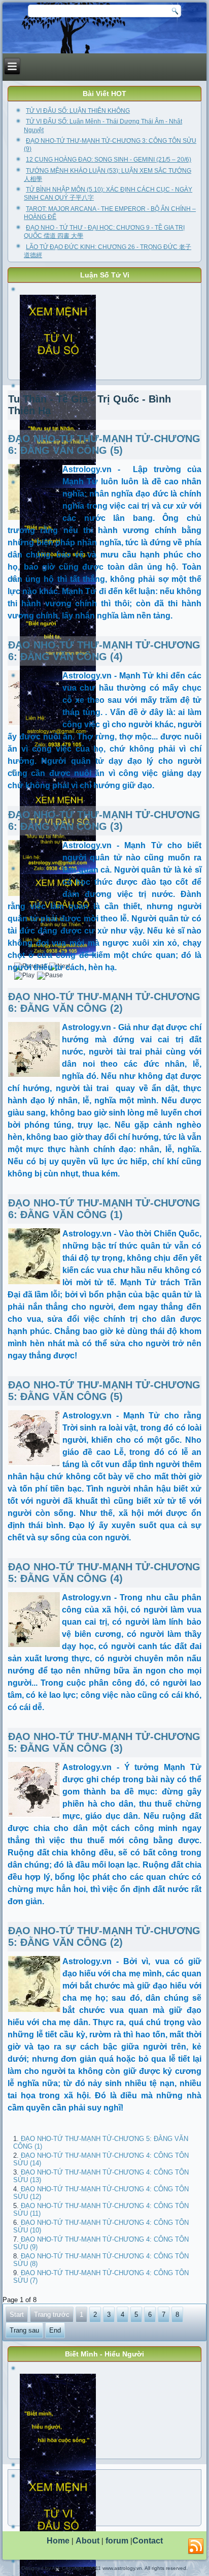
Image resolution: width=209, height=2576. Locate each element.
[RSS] (196, 2547)
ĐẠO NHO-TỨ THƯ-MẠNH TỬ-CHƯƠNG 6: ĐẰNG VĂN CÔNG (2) (104, 1002)
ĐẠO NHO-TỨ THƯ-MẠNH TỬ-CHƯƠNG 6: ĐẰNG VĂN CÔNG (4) (104, 651)
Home (58, 2541)
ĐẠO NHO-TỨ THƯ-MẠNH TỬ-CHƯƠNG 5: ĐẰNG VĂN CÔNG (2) (104, 1936)
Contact (148, 2541)
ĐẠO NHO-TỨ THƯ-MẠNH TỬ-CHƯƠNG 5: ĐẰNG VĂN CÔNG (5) (104, 1391)
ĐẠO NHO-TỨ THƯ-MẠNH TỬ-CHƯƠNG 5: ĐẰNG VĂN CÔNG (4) (104, 1573)
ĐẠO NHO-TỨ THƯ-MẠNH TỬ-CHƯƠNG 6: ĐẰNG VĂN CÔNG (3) (104, 820)
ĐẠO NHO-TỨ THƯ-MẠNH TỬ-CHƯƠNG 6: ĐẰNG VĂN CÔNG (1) (104, 1209)
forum (117, 2541)
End (55, 2330)
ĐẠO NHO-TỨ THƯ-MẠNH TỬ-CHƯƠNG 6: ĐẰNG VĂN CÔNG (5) (104, 444)
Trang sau (24, 2330)
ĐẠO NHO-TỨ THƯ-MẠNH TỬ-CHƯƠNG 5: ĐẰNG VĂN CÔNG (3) (104, 1742)
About (88, 2541)
